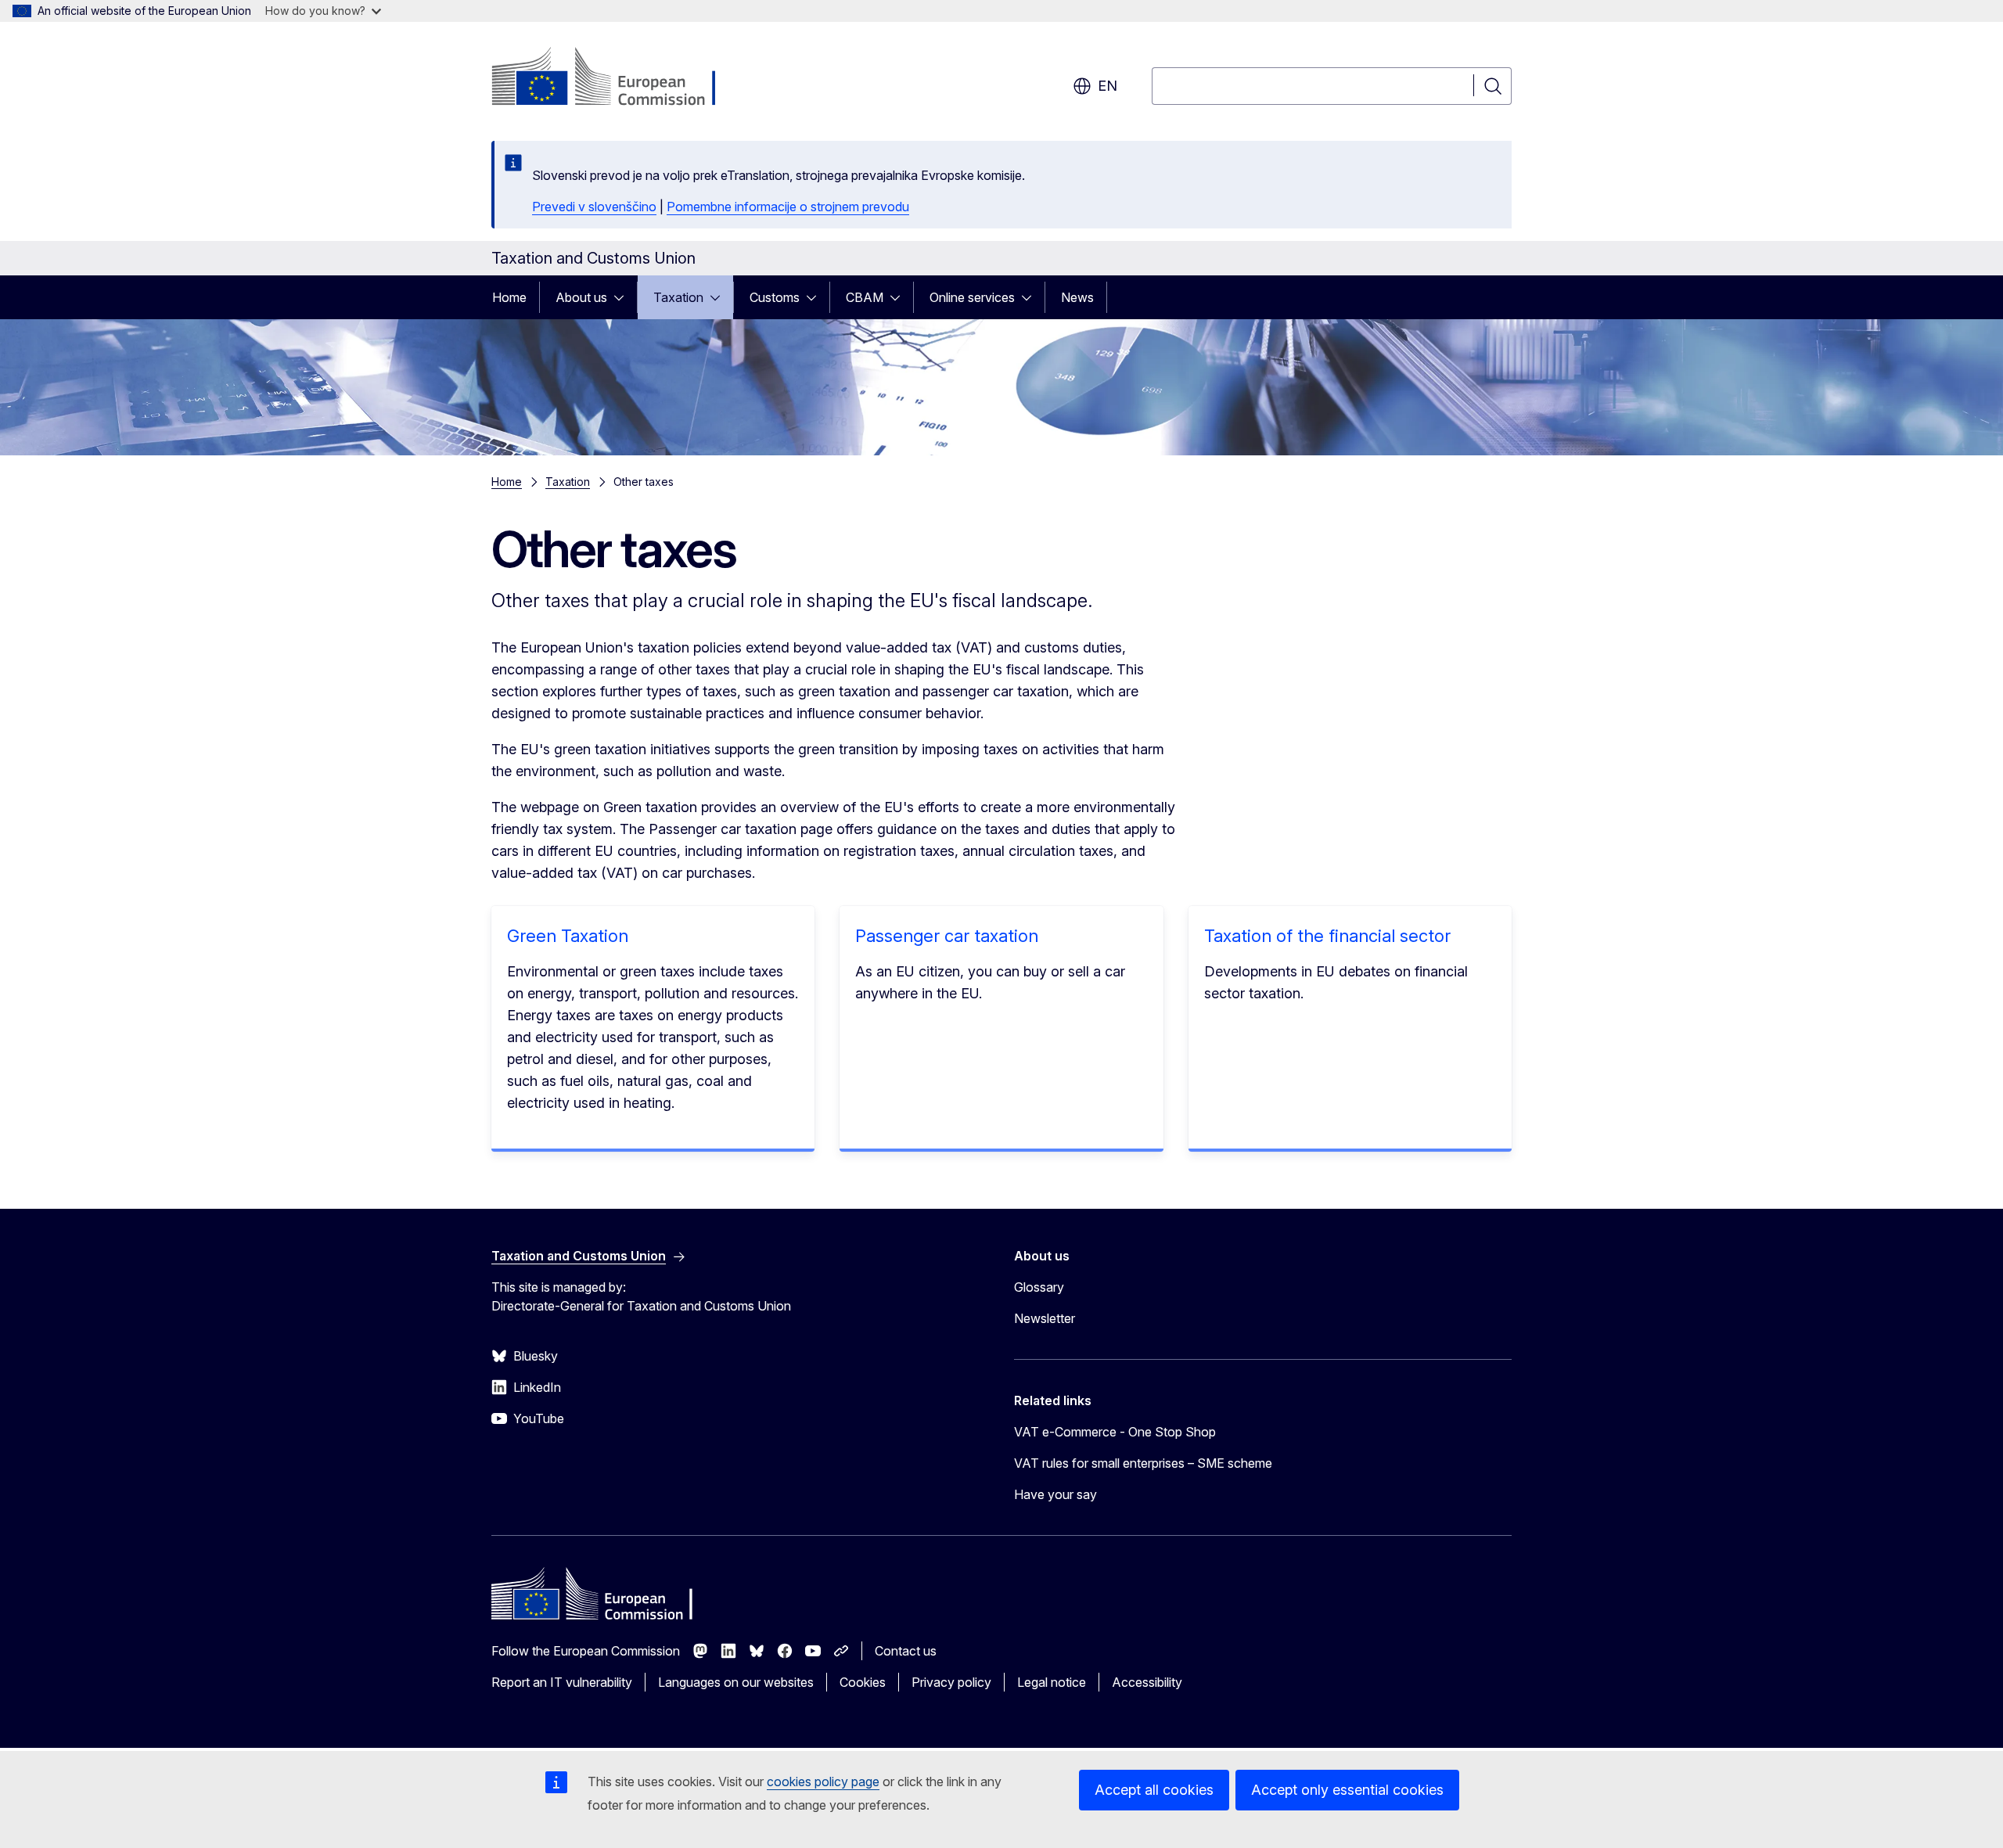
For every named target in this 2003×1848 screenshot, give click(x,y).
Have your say (1055, 1494)
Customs (775, 297)
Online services (972, 297)
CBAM (865, 297)
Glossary (1039, 1287)
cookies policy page (823, 1781)
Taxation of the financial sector (1327, 936)
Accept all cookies (1154, 1790)
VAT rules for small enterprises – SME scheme (1143, 1463)
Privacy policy (951, 1682)
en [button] (1108, 86)
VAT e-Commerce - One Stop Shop (1115, 1432)
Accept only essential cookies (1347, 1790)
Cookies (863, 1682)
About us (581, 297)
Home (509, 297)
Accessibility (1147, 1682)
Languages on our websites (736, 1682)
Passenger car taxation (947, 936)
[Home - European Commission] (618, 78)
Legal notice (1052, 1682)
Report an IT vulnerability (562, 1682)
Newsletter (1045, 1318)
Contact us (906, 1651)
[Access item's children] (624, 297)
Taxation (678, 297)
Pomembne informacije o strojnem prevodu (788, 207)
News (1077, 297)
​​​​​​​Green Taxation (568, 936)
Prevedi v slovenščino (594, 207)
